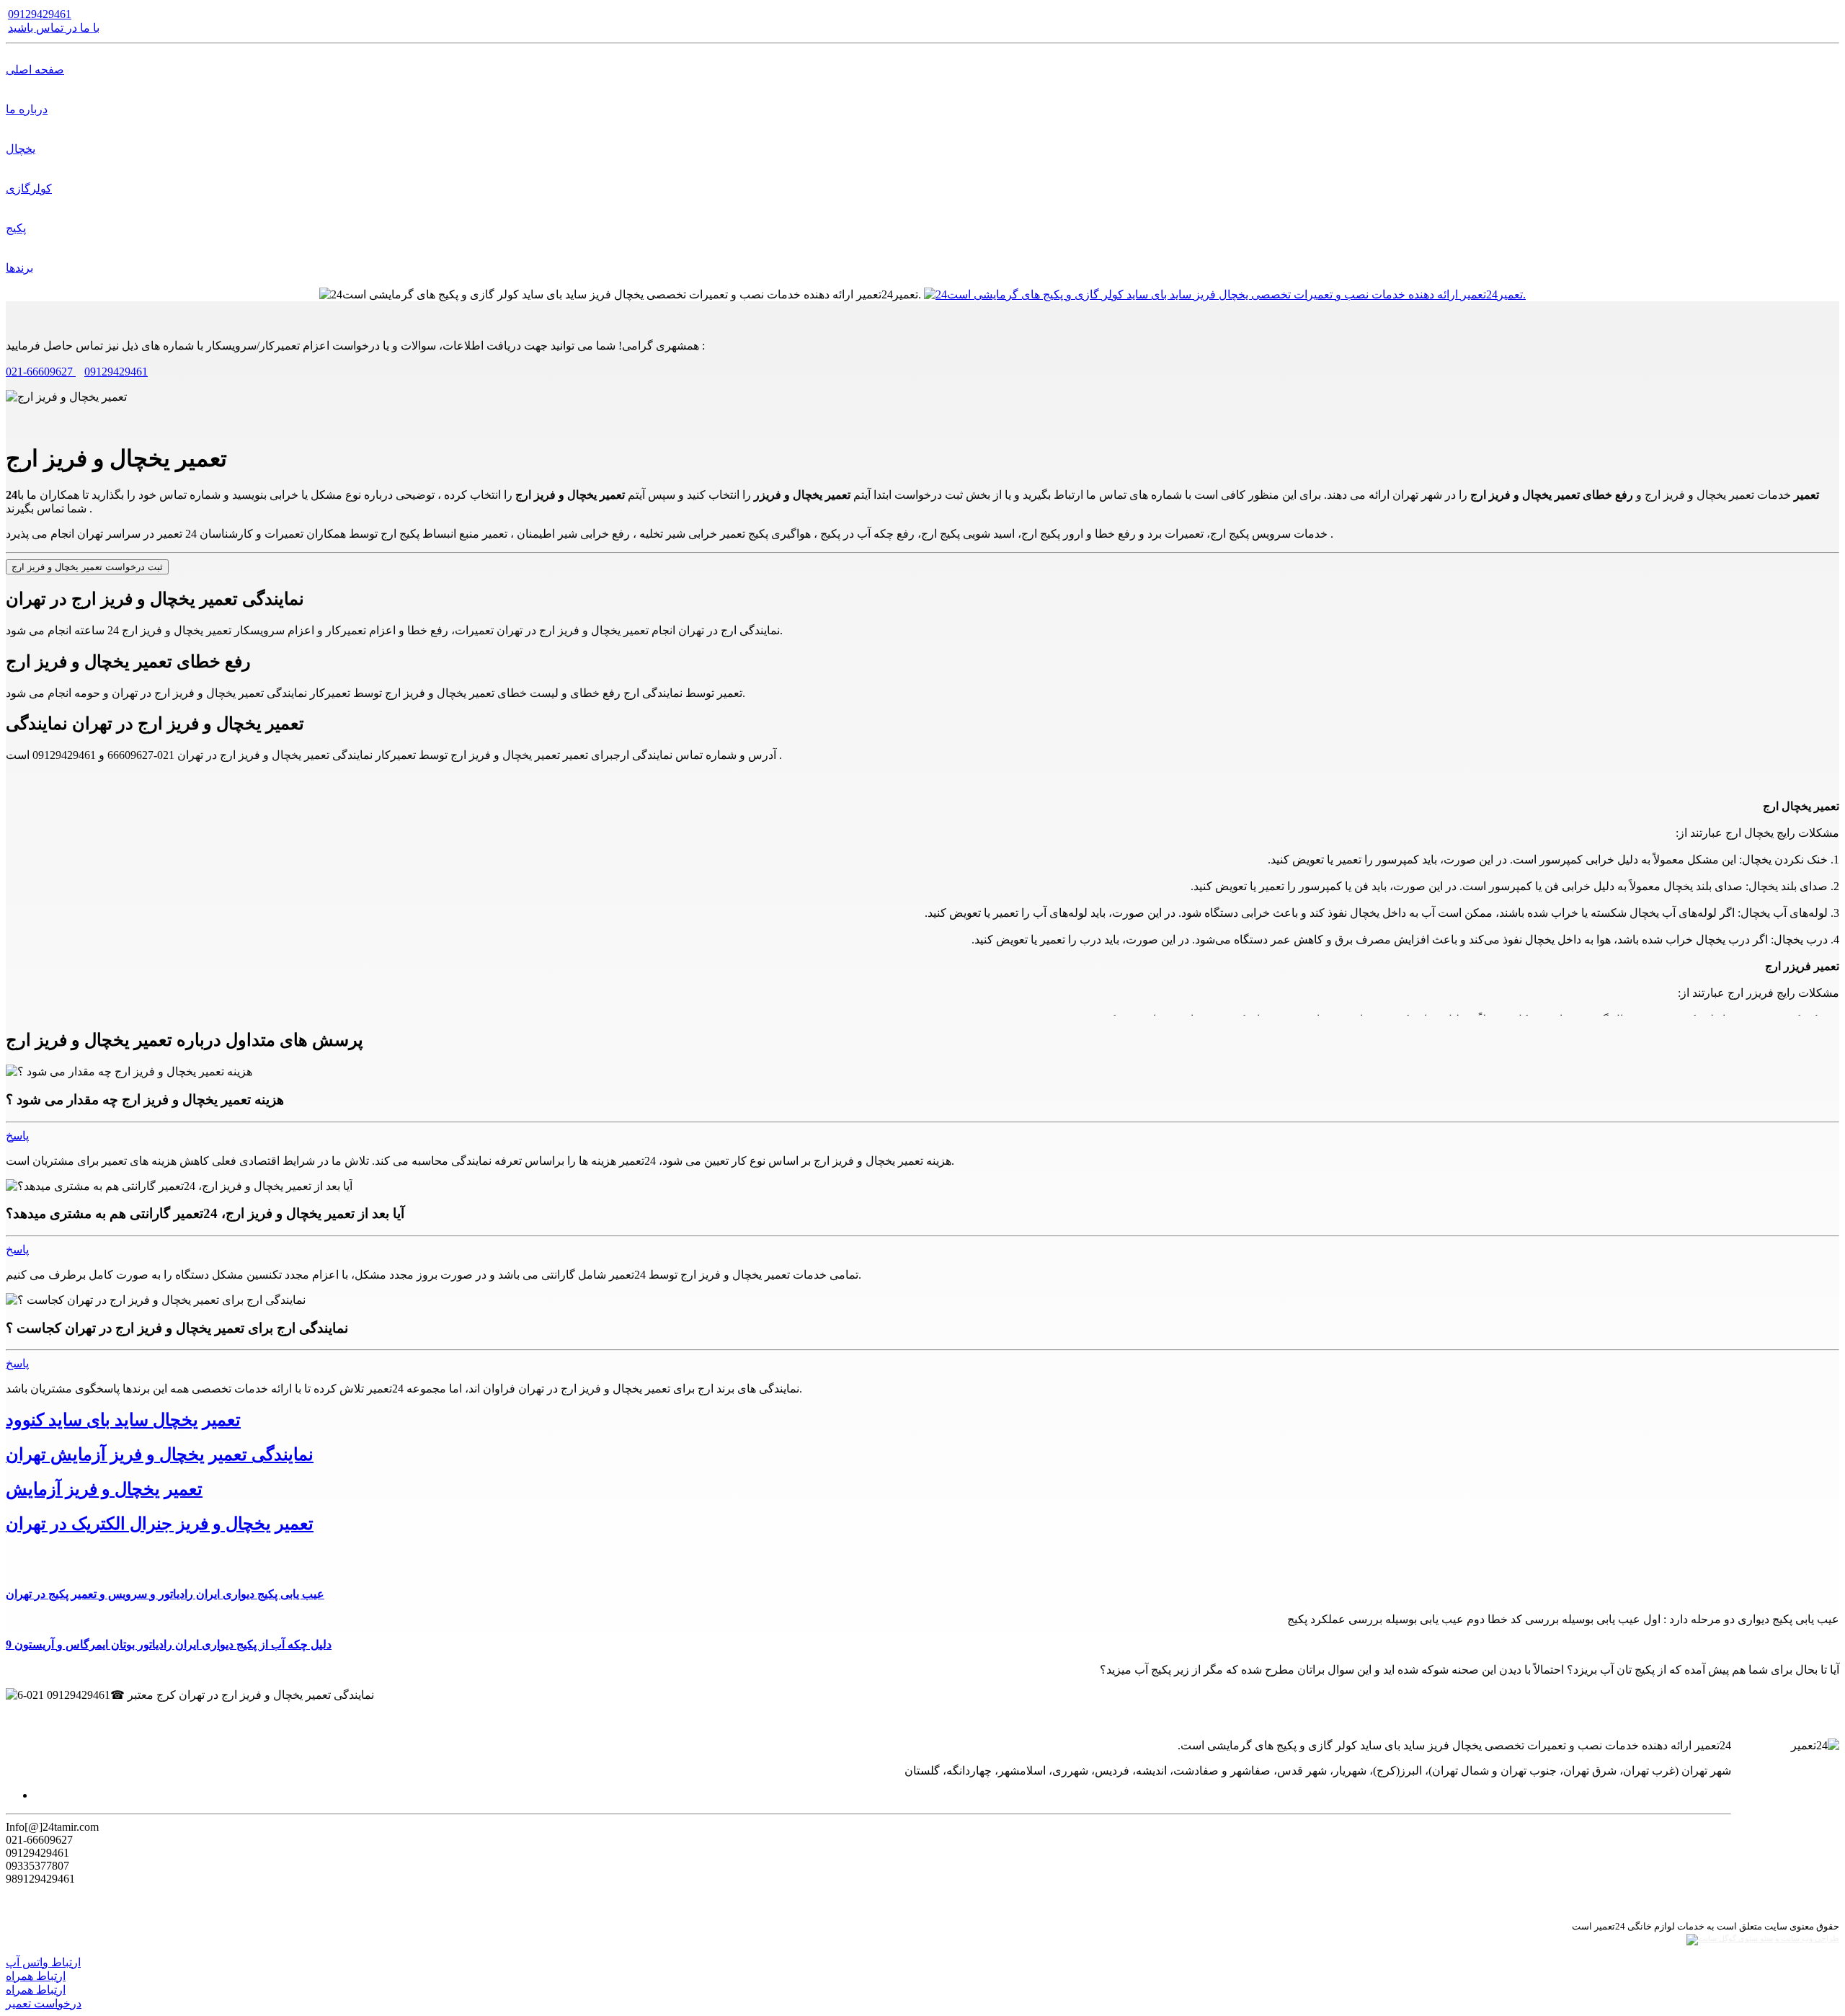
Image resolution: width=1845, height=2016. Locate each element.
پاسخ (17, 1136)
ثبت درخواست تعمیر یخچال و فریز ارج (87, 567)
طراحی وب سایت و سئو (1799, 1939)
